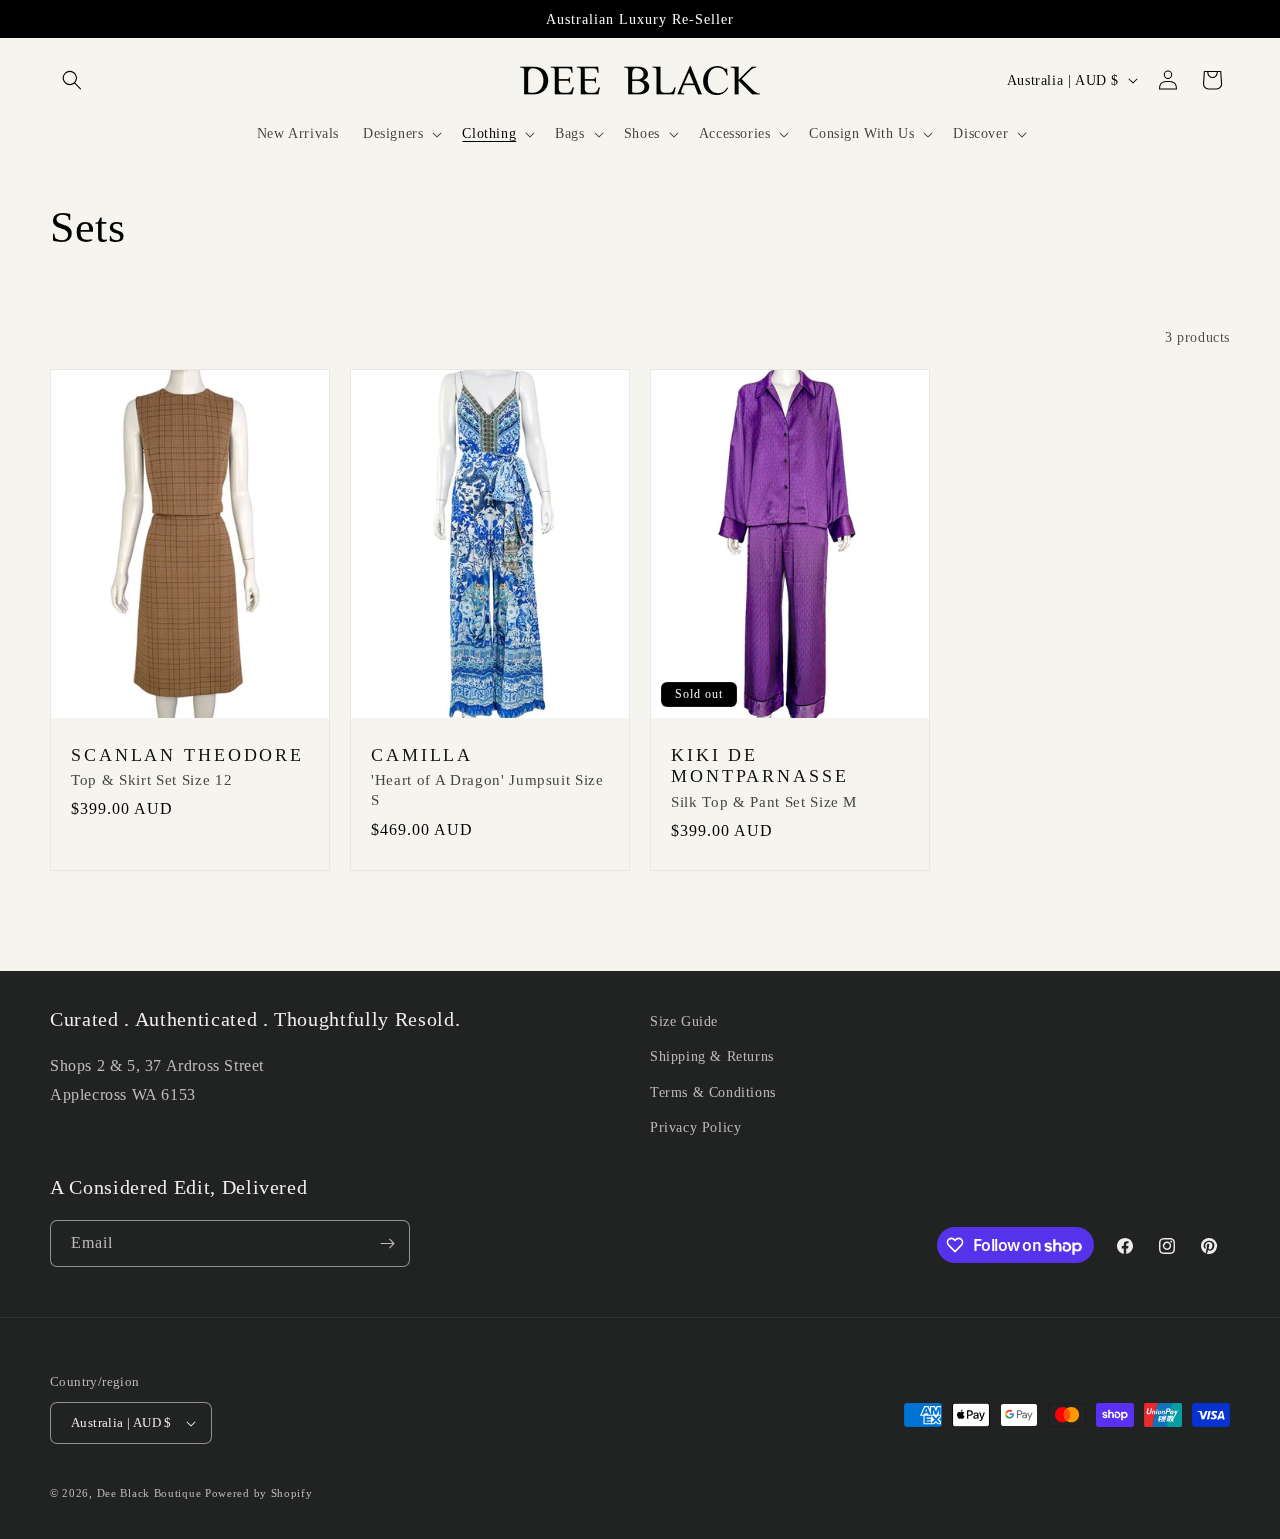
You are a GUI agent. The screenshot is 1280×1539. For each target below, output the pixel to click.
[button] (72, 80)
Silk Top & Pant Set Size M (764, 802)
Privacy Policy (695, 1127)
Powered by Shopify (259, 1493)
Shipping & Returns (712, 1056)
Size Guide (684, 1021)
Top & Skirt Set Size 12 (151, 780)
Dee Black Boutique (149, 1493)
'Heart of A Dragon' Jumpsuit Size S (487, 790)
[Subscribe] (387, 1243)
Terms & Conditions (713, 1092)
